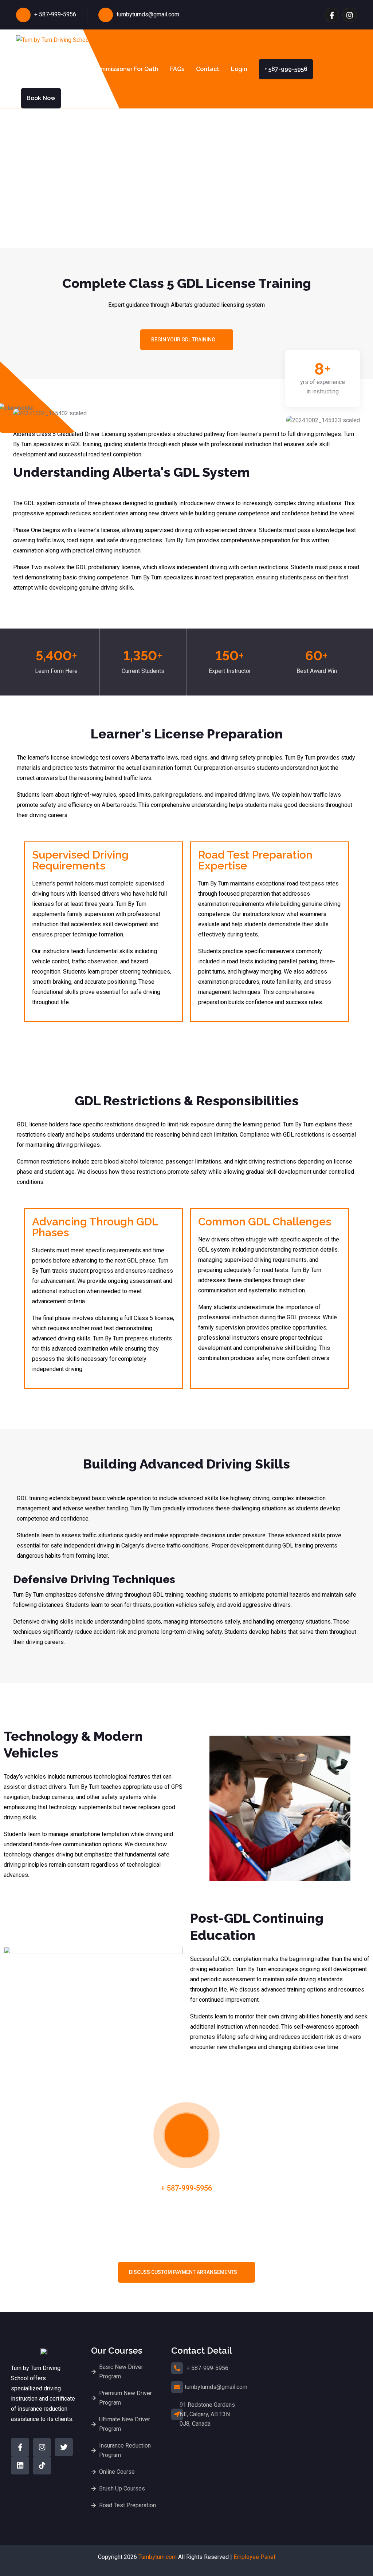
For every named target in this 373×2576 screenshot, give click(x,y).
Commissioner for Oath (126, 69)
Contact (208, 69)
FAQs (177, 69)
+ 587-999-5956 (55, 14)
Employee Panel (254, 2557)
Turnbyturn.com (158, 2557)
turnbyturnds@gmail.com (148, 14)
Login (239, 69)
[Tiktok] (42, 2465)
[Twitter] (64, 2447)
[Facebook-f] (20, 2447)
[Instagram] (42, 2447)
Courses (65, 69)
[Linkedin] (20, 2465)
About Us (29, 69)
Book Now (41, 98)
